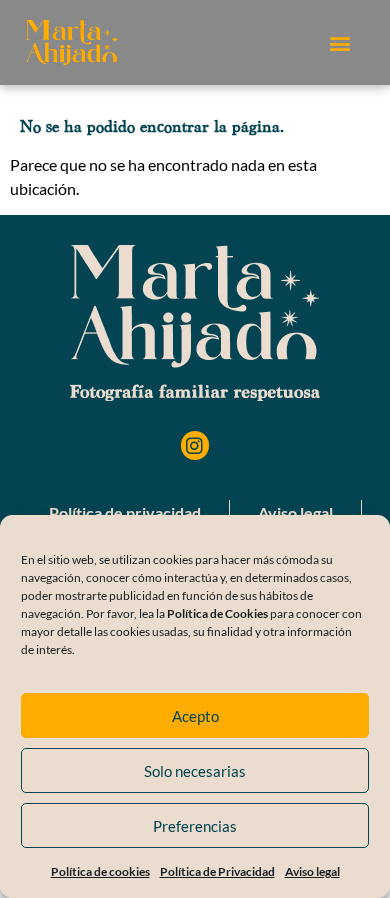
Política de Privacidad (217, 871)
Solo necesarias (195, 771)
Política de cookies (100, 871)
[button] (339, 42)
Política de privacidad (125, 512)
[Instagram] (195, 445)
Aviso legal (312, 871)
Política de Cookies (217, 613)
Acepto (195, 716)
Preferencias (195, 826)
